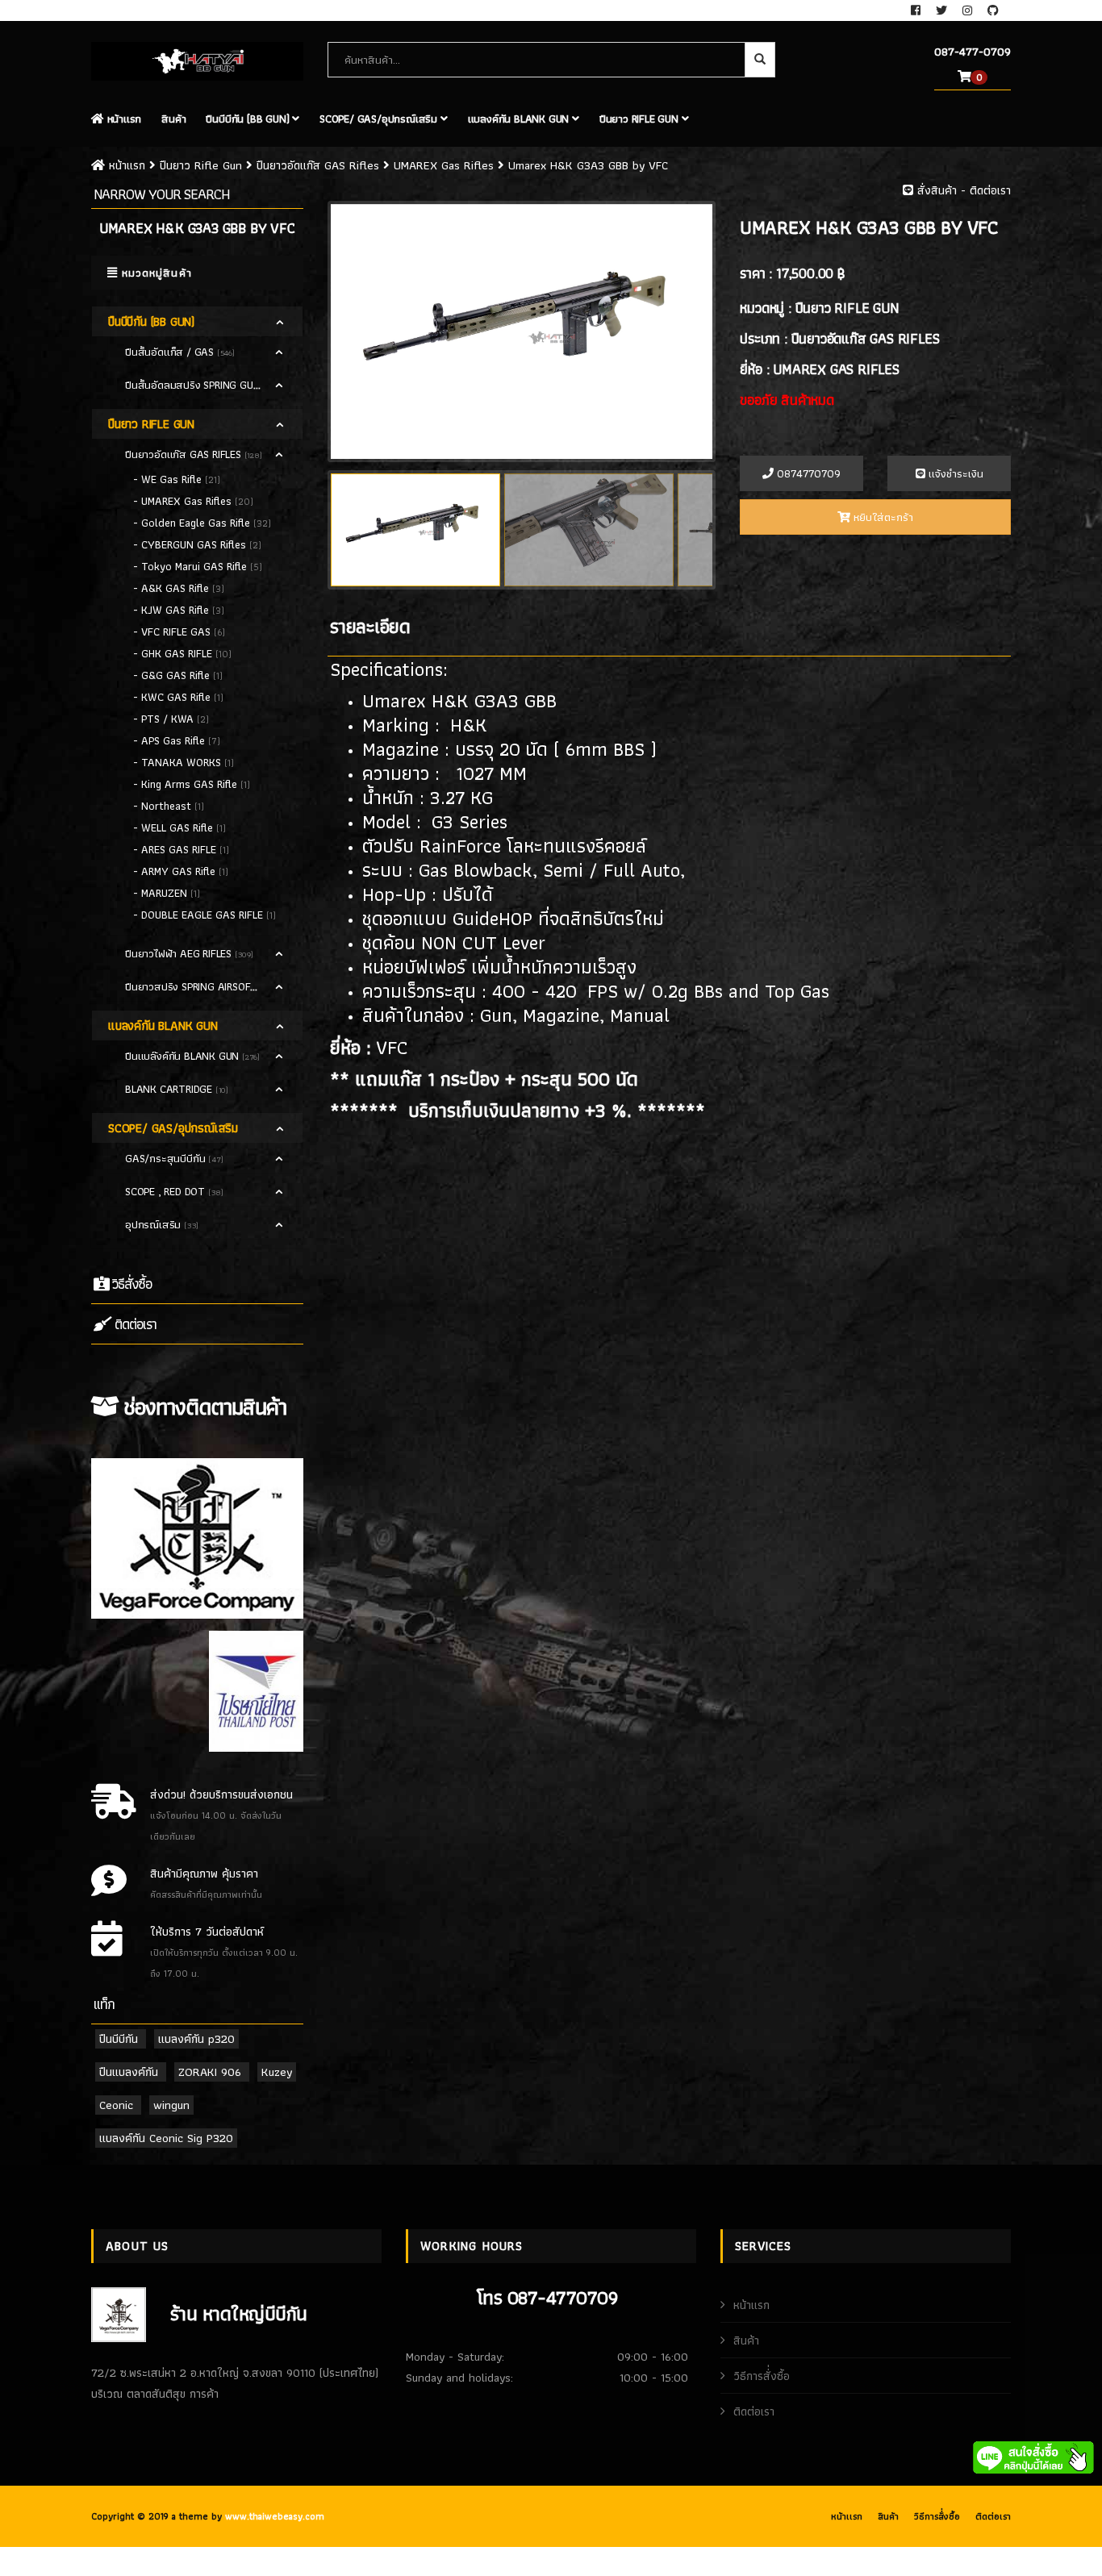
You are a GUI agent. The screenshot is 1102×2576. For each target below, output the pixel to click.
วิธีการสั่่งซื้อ (762, 2376)
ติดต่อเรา (134, 1324)
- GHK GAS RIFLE (174, 653)
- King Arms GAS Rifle (187, 784)
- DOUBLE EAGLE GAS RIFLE (200, 915)
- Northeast (164, 806)
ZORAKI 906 (210, 2072)
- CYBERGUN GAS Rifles (191, 544)
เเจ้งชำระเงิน (954, 473)
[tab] (197, 321)
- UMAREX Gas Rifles (184, 501)
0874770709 (807, 473)
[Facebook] (917, 10)
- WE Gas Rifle (169, 479)
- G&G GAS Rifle (173, 675)
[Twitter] (943, 10)
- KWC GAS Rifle (173, 697)
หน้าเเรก (123, 119)
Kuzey (277, 2072)
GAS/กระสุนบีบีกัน (167, 1158)
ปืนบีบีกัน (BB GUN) (249, 119)
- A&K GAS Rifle (173, 588)
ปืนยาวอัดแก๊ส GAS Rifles (318, 165)
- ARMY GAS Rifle (176, 871)
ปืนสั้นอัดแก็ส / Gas (171, 352)
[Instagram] (969, 10)
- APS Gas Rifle (171, 740)
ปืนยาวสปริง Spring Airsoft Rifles (209, 986)
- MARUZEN (162, 893)
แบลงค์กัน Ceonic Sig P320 (166, 2138)
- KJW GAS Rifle (173, 610)
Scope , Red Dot (167, 1191)
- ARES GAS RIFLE (176, 849)
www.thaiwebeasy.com (275, 2516)
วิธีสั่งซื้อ (130, 1284)
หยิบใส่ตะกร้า (882, 517)
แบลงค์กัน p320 (196, 2039)
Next (737, 325)
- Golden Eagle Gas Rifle (193, 523)
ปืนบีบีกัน (119, 2039)
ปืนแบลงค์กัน (129, 2072)
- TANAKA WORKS (179, 762)
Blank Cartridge (170, 1089)
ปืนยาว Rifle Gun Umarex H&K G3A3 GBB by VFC (386, 165)
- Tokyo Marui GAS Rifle (192, 566)
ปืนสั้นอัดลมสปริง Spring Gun (194, 385)
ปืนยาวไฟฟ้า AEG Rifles (180, 953)
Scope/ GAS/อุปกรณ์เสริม (380, 119)
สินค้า (173, 119)
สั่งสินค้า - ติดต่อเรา (962, 190)
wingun (171, 2105)
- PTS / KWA (165, 719)
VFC (392, 1047)
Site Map (187, 10)
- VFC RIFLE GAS (173, 631)
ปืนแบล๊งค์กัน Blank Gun (184, 1056)
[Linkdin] (993, 10)
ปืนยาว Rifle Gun (641, 119)
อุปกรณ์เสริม (154, 1224)
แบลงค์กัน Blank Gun (520, 119)
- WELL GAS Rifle (175, 827)
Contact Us (120, 10)
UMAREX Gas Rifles (442, 165)
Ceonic (116, 2105)
